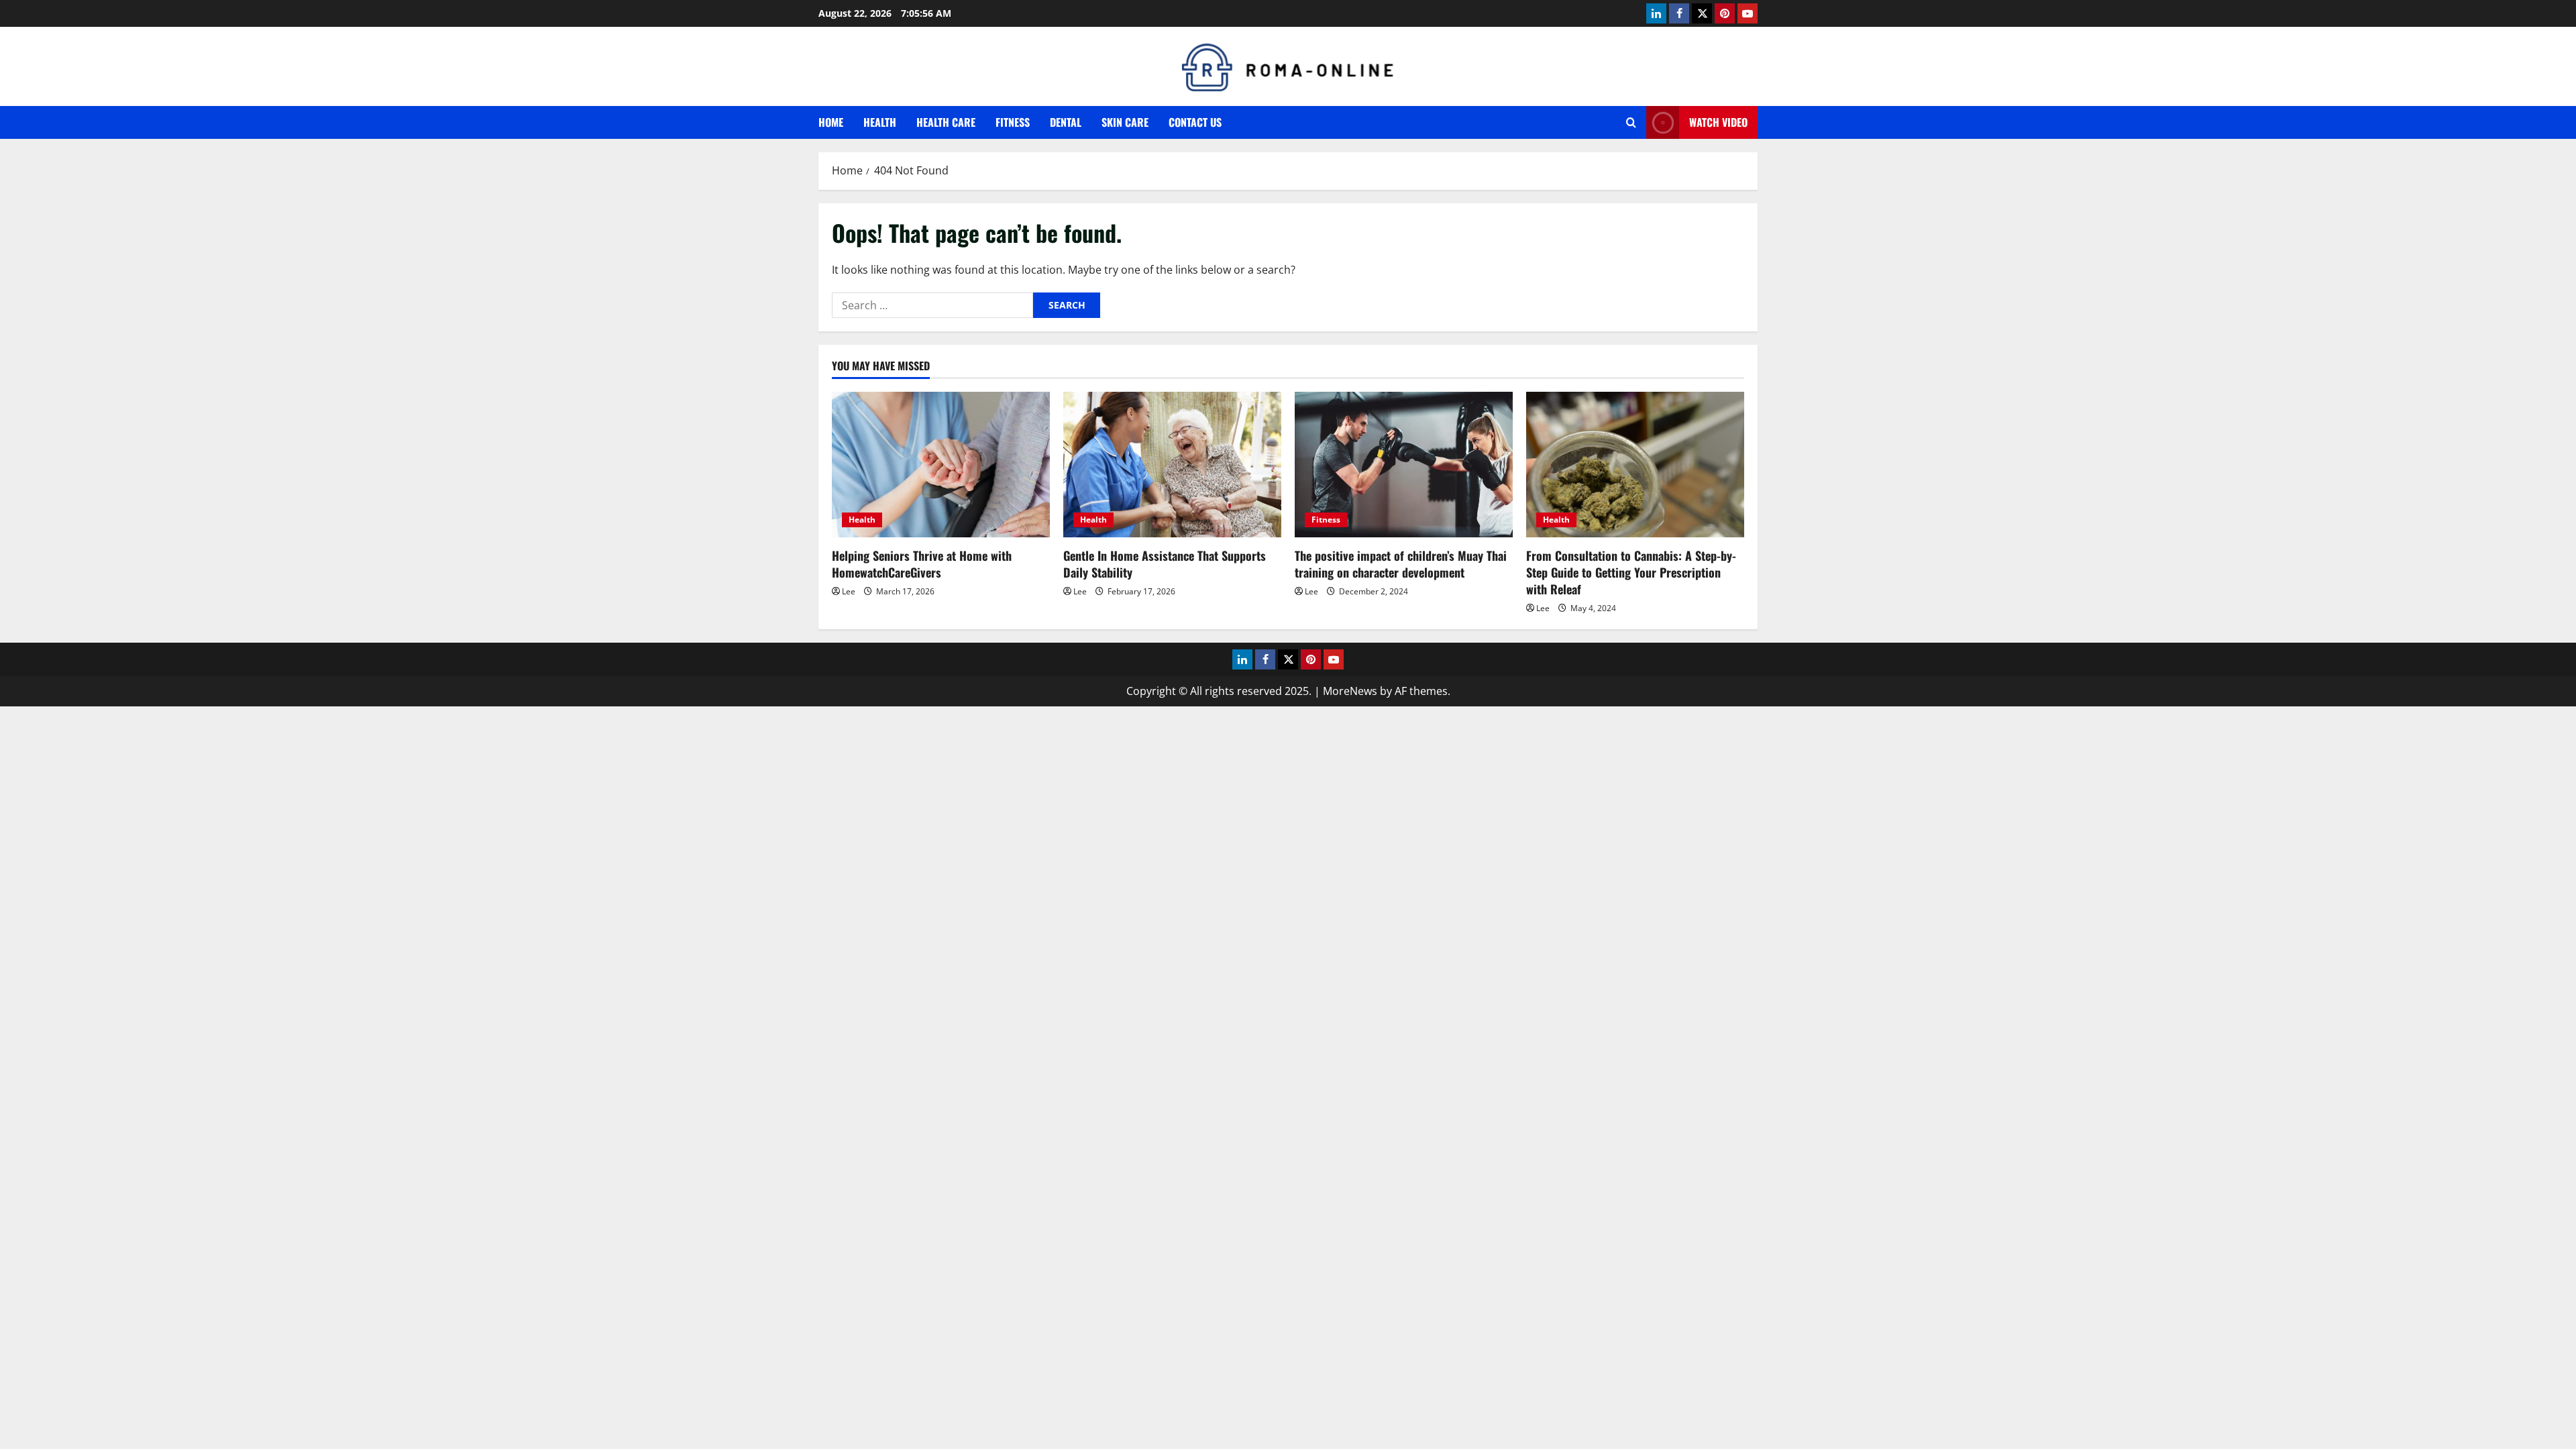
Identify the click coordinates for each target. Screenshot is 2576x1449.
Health (880, 122)
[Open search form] (1631, 122)
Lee (849, 591)
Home (831, 122)
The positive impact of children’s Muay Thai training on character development (1401, 564)
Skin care (1125, 122)
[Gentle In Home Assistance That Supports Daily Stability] (1172, 465)
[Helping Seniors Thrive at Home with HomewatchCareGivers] (941, 465)
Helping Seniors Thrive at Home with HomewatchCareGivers (922, 564)
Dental (1066, 122)
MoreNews (1350, 691)
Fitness (1013, 122)
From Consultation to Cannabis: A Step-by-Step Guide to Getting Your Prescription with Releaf (1631, 572)
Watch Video (1718, 122)
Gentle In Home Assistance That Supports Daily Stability (1165, 564)
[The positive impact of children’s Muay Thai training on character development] (1404, 465)
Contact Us (1195, 122)
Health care (946, 122)
